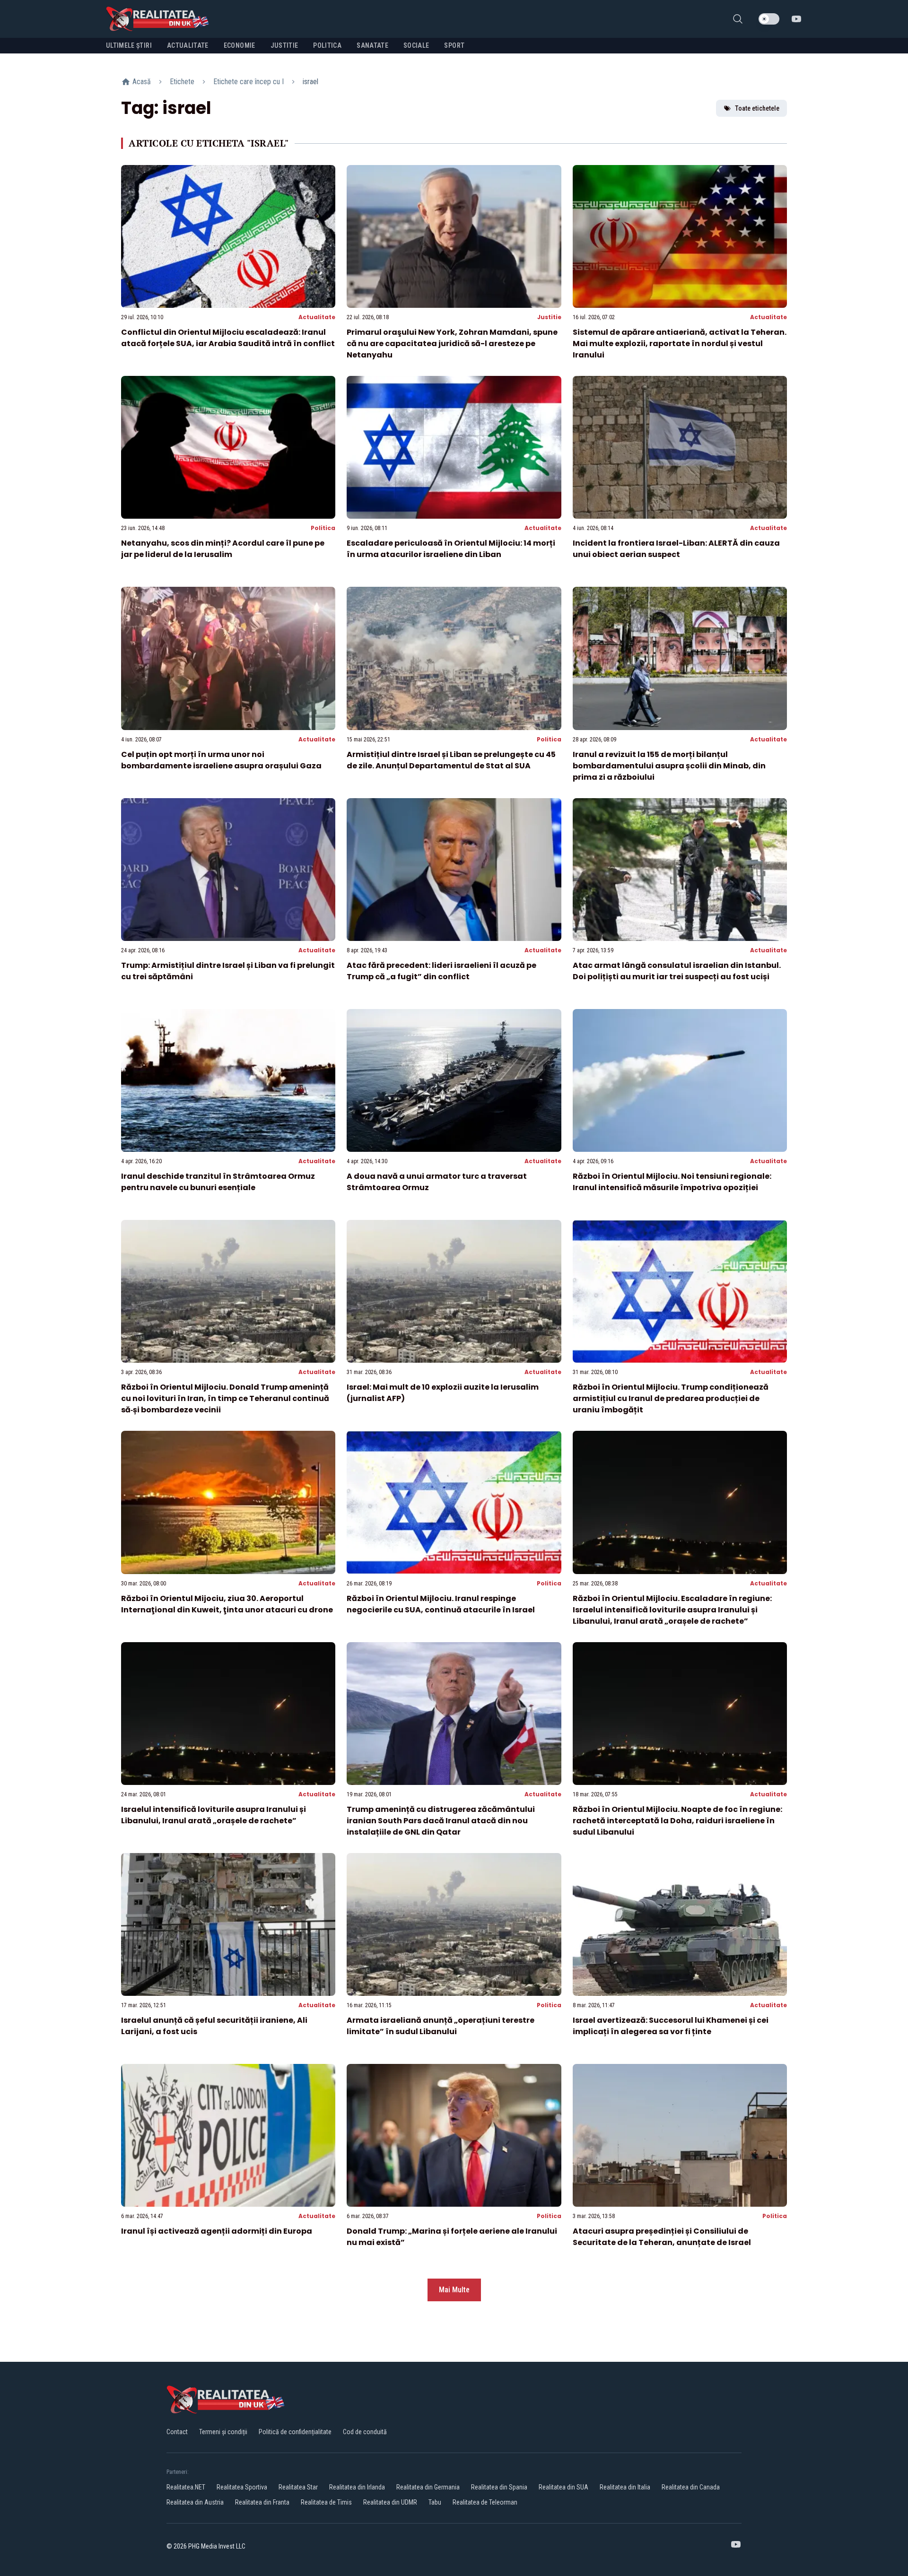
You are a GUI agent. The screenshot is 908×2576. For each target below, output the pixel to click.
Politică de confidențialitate (295, 2432)
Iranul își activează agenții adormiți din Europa (217, 2231)
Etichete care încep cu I (249, 82)
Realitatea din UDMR (390, 2502)
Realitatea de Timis (326, 2502)
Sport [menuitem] (454, 45)
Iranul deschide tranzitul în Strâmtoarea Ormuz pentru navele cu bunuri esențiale (218, 1182)
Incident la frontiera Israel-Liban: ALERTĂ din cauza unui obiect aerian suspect (676, 549)
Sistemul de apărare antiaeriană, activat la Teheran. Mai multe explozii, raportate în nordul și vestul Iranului (680, 344)
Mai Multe (454, 2290)
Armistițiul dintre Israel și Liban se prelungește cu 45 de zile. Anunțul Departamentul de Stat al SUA (451, 760)
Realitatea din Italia (625, 2487)
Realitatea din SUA (563, 2487)
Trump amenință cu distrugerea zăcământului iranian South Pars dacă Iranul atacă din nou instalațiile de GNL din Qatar (441, 1821)
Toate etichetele (757, 108)
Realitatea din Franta (262, 2502)
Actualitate (317, 317)
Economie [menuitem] (240, 45)
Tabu (435, 2502)
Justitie (549, 317)
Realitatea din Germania (428, 2487)
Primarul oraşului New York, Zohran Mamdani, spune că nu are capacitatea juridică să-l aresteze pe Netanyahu (452, 344)
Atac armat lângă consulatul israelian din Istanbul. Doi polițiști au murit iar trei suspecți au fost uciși (677, 971)
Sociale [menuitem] (416, 45)
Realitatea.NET (186, 2487)
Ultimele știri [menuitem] (129, 45)
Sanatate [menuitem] (372, 45)
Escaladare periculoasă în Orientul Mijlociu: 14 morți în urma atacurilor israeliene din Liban (451, 549)
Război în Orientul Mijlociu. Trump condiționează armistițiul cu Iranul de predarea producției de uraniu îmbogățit (671, 1398)
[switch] (769, 19)
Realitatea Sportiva (242, 2487)
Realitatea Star (298, 2487)
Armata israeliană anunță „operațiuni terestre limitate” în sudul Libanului (441, 2026)
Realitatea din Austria (195, 2502)
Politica (323, 528)
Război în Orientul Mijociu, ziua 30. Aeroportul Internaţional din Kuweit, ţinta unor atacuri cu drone (227, 1604)
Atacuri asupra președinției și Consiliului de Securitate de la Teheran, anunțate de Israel (662, 2237)
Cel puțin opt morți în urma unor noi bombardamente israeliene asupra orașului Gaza (221, 760)
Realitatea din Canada (691, 2487)
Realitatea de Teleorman (485, 2502)
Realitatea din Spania (499, 2487)
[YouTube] (796, 19)
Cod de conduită (365, 2432)
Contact (177, 2432)
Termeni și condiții (223, 2432)
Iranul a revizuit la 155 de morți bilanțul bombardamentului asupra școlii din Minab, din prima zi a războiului (669, 766)
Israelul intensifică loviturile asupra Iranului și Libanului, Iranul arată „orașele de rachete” (214, 1815)
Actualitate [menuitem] (188, 45)
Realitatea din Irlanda (357, 2487)
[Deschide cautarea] (738, 19)
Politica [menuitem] (327, 45)
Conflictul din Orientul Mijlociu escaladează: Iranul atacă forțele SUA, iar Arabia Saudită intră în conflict (228, 338)
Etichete (182, 82)
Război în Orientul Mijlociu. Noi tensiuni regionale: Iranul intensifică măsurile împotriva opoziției (672, 1182)
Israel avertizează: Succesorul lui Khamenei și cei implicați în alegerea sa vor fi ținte (671, 2026)
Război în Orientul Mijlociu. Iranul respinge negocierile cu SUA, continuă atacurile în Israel (441, 1604)
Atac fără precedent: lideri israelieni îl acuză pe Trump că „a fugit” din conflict (441, 971)
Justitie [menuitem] (284, 45)
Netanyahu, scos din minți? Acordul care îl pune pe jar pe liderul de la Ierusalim (223, 549)
